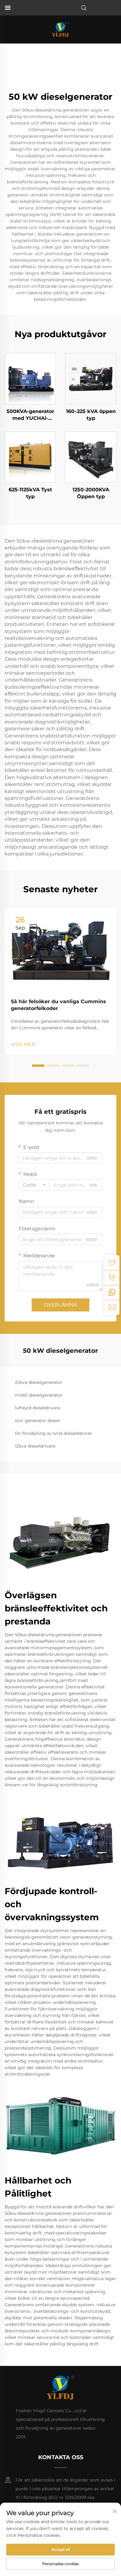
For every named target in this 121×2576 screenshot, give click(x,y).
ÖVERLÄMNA (60, 1305)
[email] (112, 1307)
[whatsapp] (112, 1293)
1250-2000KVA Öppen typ (91, 493)
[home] (60, 29)
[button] (38, 1066)
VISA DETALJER (30, 378)
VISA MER (23, 1044)
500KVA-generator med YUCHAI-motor (30, 415)
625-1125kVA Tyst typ (30, 493)
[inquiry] (112, 1263)
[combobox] (34, 1185)
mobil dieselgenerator (39, 1395)
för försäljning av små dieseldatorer (54, 1433)
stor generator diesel (37, 1421)
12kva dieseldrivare (35, 1446)
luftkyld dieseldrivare (38, 1408)
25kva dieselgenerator (39, 1382)
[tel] (112, 1278)
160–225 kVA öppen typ (91, 415)
